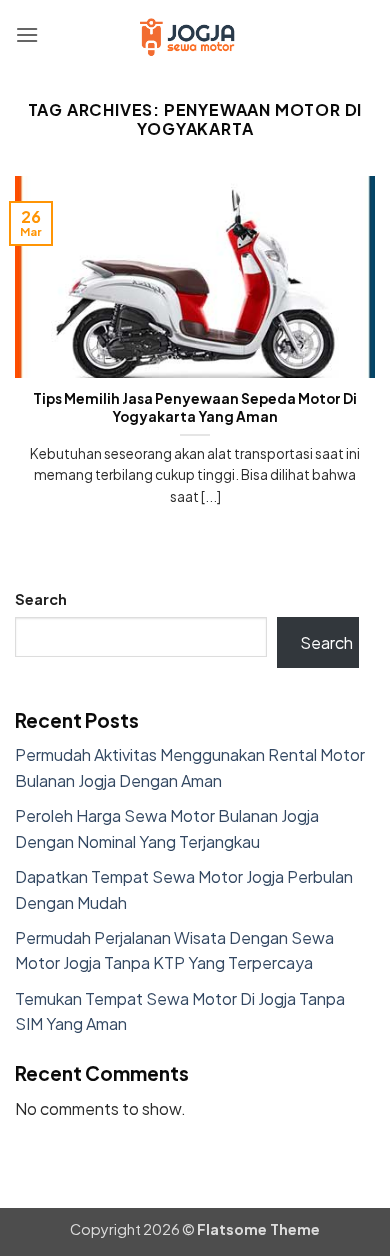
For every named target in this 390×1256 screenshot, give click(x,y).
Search (41, 599)
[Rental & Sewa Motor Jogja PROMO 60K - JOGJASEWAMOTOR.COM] (195, 35)
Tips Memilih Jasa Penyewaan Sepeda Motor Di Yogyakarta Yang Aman (195, 407)
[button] (27, 34)
